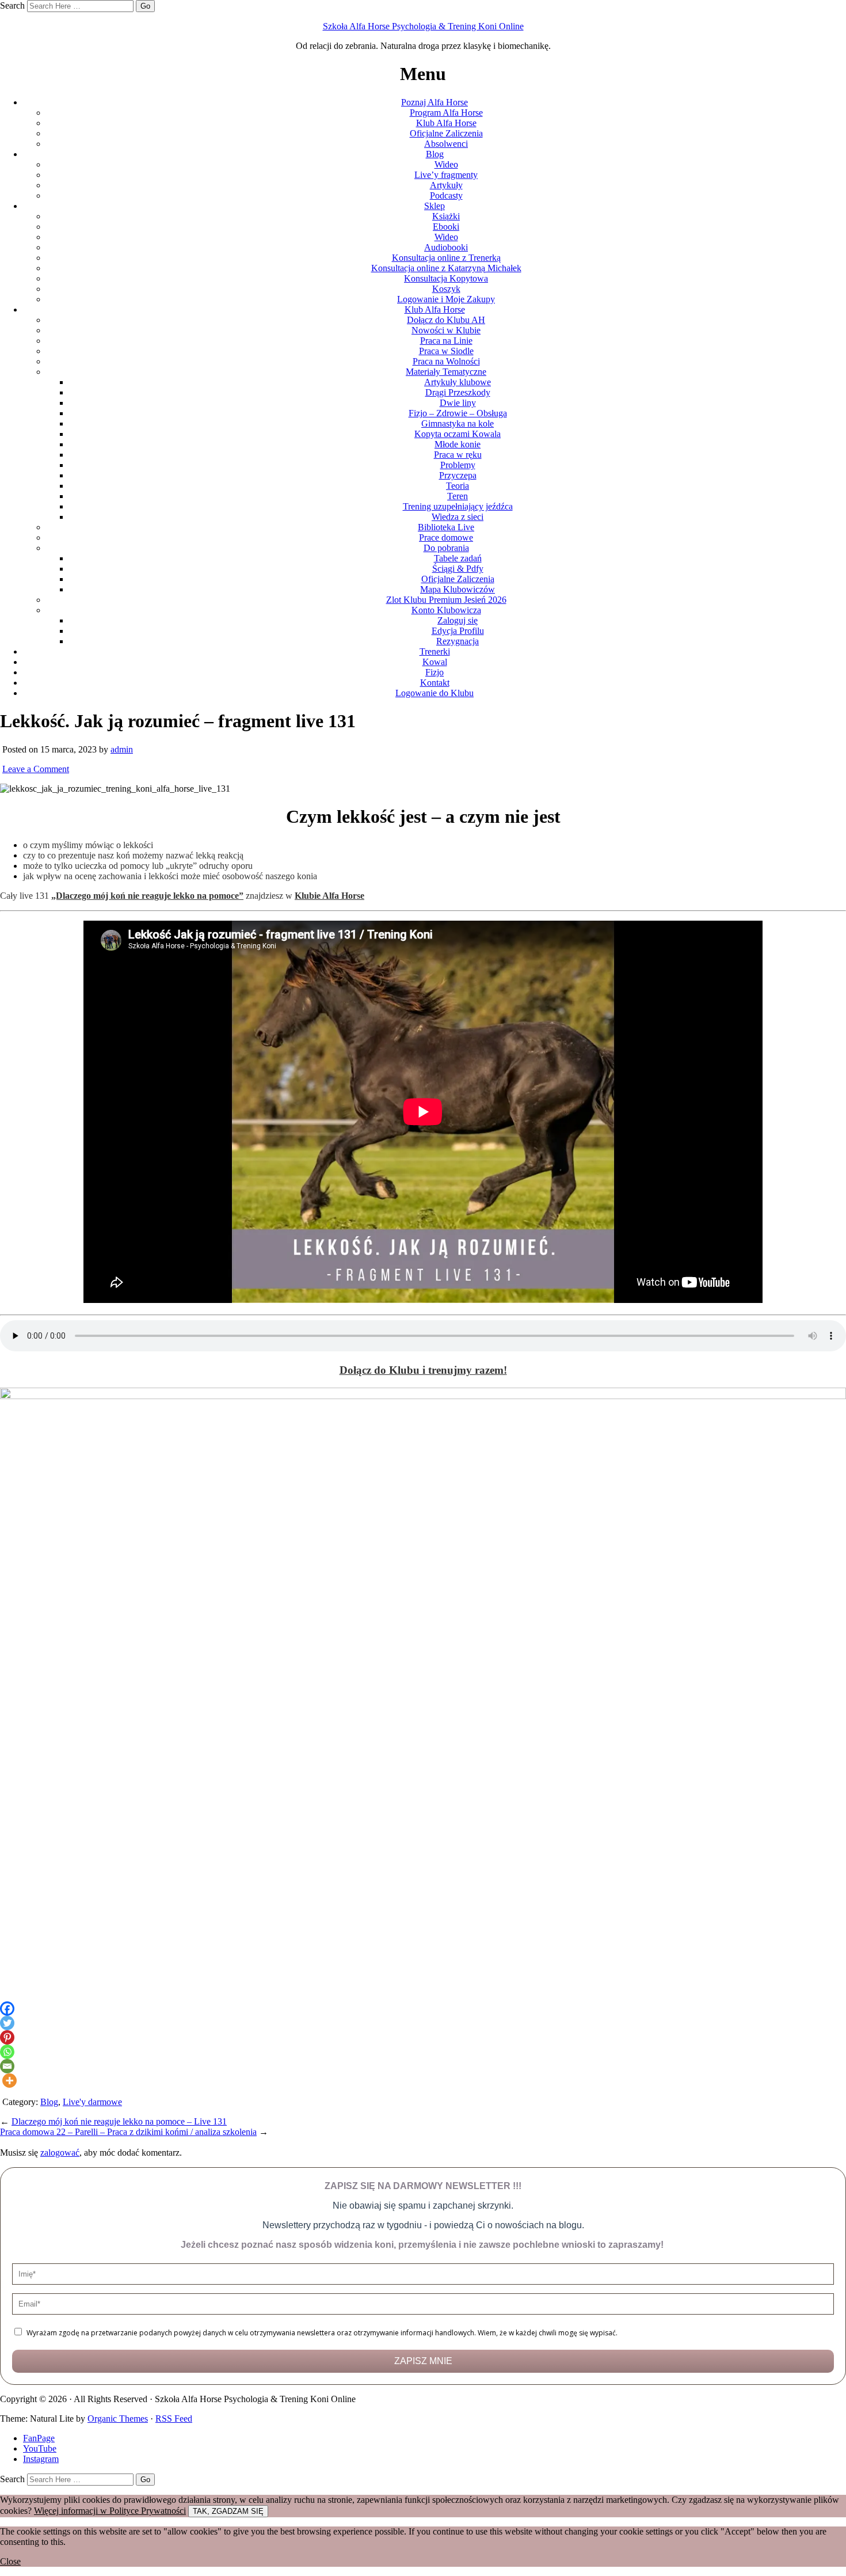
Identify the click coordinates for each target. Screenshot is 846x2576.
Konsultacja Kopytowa (446, 278)
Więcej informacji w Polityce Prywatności (110, 2511)
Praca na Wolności (446, 361)
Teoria (458, 486)
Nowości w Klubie (446, 330)
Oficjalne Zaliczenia (446, 133)
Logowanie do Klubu (435, 693)
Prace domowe (446, 537)
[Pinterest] (7, 2037)
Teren (458, 496)
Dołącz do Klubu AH (446, 320)
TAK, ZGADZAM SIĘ (228, 2511)
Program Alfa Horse (446, 113)
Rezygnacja (458, 641)
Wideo (446, 164)
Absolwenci (446, 144)
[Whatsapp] (7, 2052)
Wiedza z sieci (458, 517)
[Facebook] (7, 2009)
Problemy (458, 465)
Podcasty (446, 195)
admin (122, 749)
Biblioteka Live (446, 527)
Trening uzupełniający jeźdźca (458, 506)
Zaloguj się (458, 620)
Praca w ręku (458, 455)
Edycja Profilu (458, 631)
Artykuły (446, 185)
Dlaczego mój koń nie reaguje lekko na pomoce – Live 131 (119, 2121)
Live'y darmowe (92, 2102)
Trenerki (435, 651)
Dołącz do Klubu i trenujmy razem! (423, 1370)
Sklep (435, 206)
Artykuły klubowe (458, 382)
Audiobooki (446, 247)
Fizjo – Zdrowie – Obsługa (458, 413)
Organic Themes (118, 2419)
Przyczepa (458, 475)
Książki (446, 216)
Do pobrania (446, 548)
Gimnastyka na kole (458, 423)
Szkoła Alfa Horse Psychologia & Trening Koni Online (423, 26)
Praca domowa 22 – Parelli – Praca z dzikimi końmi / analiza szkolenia (128, 2132)
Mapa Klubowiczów (458, 589)
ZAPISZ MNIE (423, 2361)
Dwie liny (458, 403)
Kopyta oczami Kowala (458, 434)
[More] (9, 2081)
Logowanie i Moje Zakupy (446, 299)
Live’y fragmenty (446, 175)
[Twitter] (7, 2023)
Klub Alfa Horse (446, 123)
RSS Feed (174, 2419)
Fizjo (435, 672)
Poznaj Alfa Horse (435, 102)
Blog (435, 154)
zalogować (60, 2153)
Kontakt (435, 683)
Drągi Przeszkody (458, 392)
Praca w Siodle (446, 351)
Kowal (435, 662)
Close (10, 2561)
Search (12, 5)
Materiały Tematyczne (446, 372)
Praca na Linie (446, 341)
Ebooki (446, 227)
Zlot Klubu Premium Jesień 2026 (446, 600)
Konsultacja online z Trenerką (446, 258)
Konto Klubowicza (446, 610)
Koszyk (446, 289)
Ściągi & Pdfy (458, 569)
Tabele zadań (458, 558)
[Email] (7, 2066)
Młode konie (458, 444)
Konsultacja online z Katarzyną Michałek (446, 268)
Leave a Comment (36, 769)
